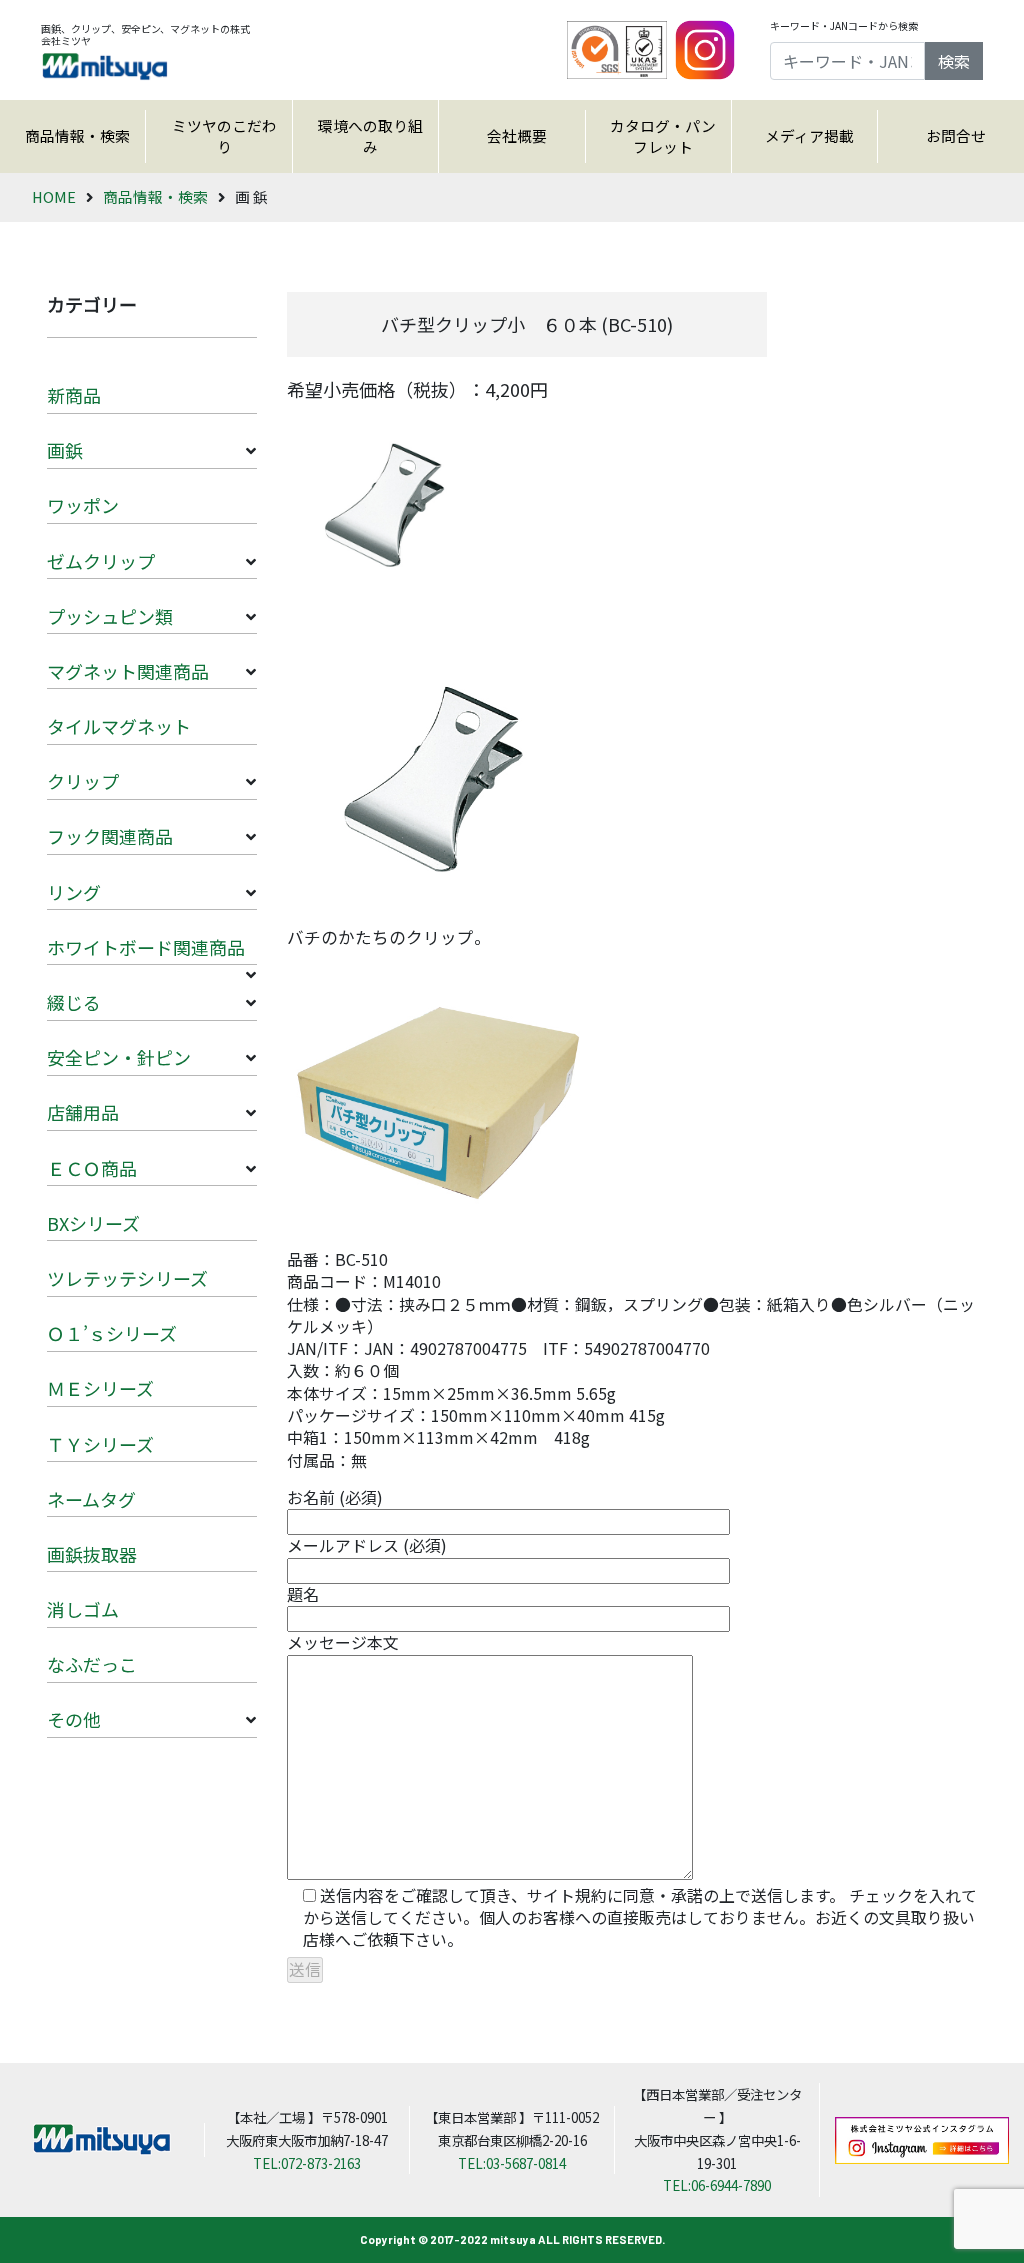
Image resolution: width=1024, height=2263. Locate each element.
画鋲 (65, 450)
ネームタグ (91, 1499)
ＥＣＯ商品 (92, 1168)
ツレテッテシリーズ (127, 1278)
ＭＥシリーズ (100, 1388)
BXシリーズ (93, 1223)
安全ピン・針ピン (119, 1057)
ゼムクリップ (101, 561)
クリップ (83, 781)
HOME (54, 196)
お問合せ (956, 135)
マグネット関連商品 (128, 671)
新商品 (74, 395)
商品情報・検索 (77, 135)
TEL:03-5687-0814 (512, 2163)
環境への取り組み (370, 136)
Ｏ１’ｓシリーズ (112, 1333)
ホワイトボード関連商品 (146, 947)
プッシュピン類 (110, 616)
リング (74, 892)
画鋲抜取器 (92, 1554)
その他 (74, 1719)
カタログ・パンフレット (663, 136)
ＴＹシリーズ (100, 1444)
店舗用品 (83, 1112)
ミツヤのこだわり (224, 136)
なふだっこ (92, 1664)
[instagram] (705, 48)
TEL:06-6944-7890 (717, 2185)
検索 (954, 61)
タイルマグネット (119, 726)
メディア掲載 (809, 135)
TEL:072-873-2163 (307, 2163)
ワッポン (83, 505)
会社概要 (517, 135)
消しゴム (83, 1609)
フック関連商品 (110, 836)
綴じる (74, 1002)
